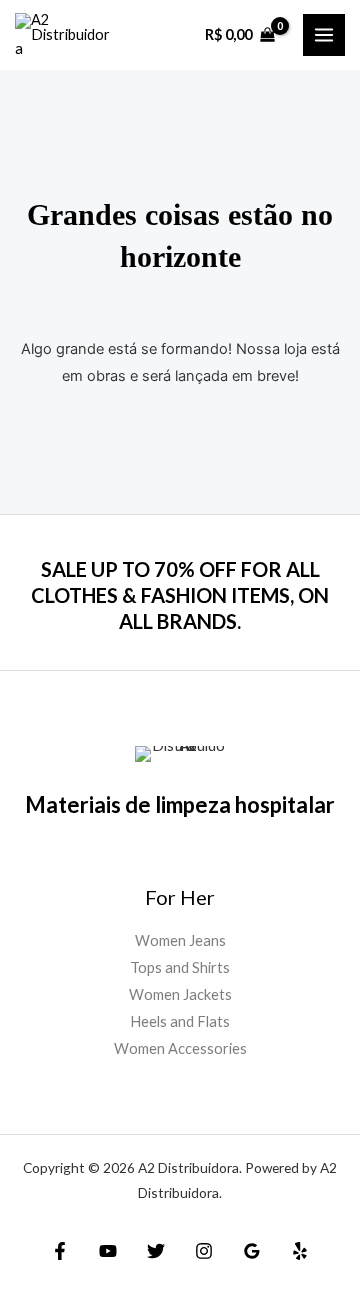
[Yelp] (300, 1251)
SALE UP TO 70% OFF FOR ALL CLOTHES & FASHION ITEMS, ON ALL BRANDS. (180, 595)
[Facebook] (60, 1251)
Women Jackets (180, 994)
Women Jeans (180, 940)
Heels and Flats (180, 1021)
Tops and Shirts (180, 967)
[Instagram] (204, 1251)
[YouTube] (108, 1251)
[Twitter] (156, 1251)
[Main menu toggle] (324, 35)
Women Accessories (180, 1048)
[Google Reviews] (252, 1251)
